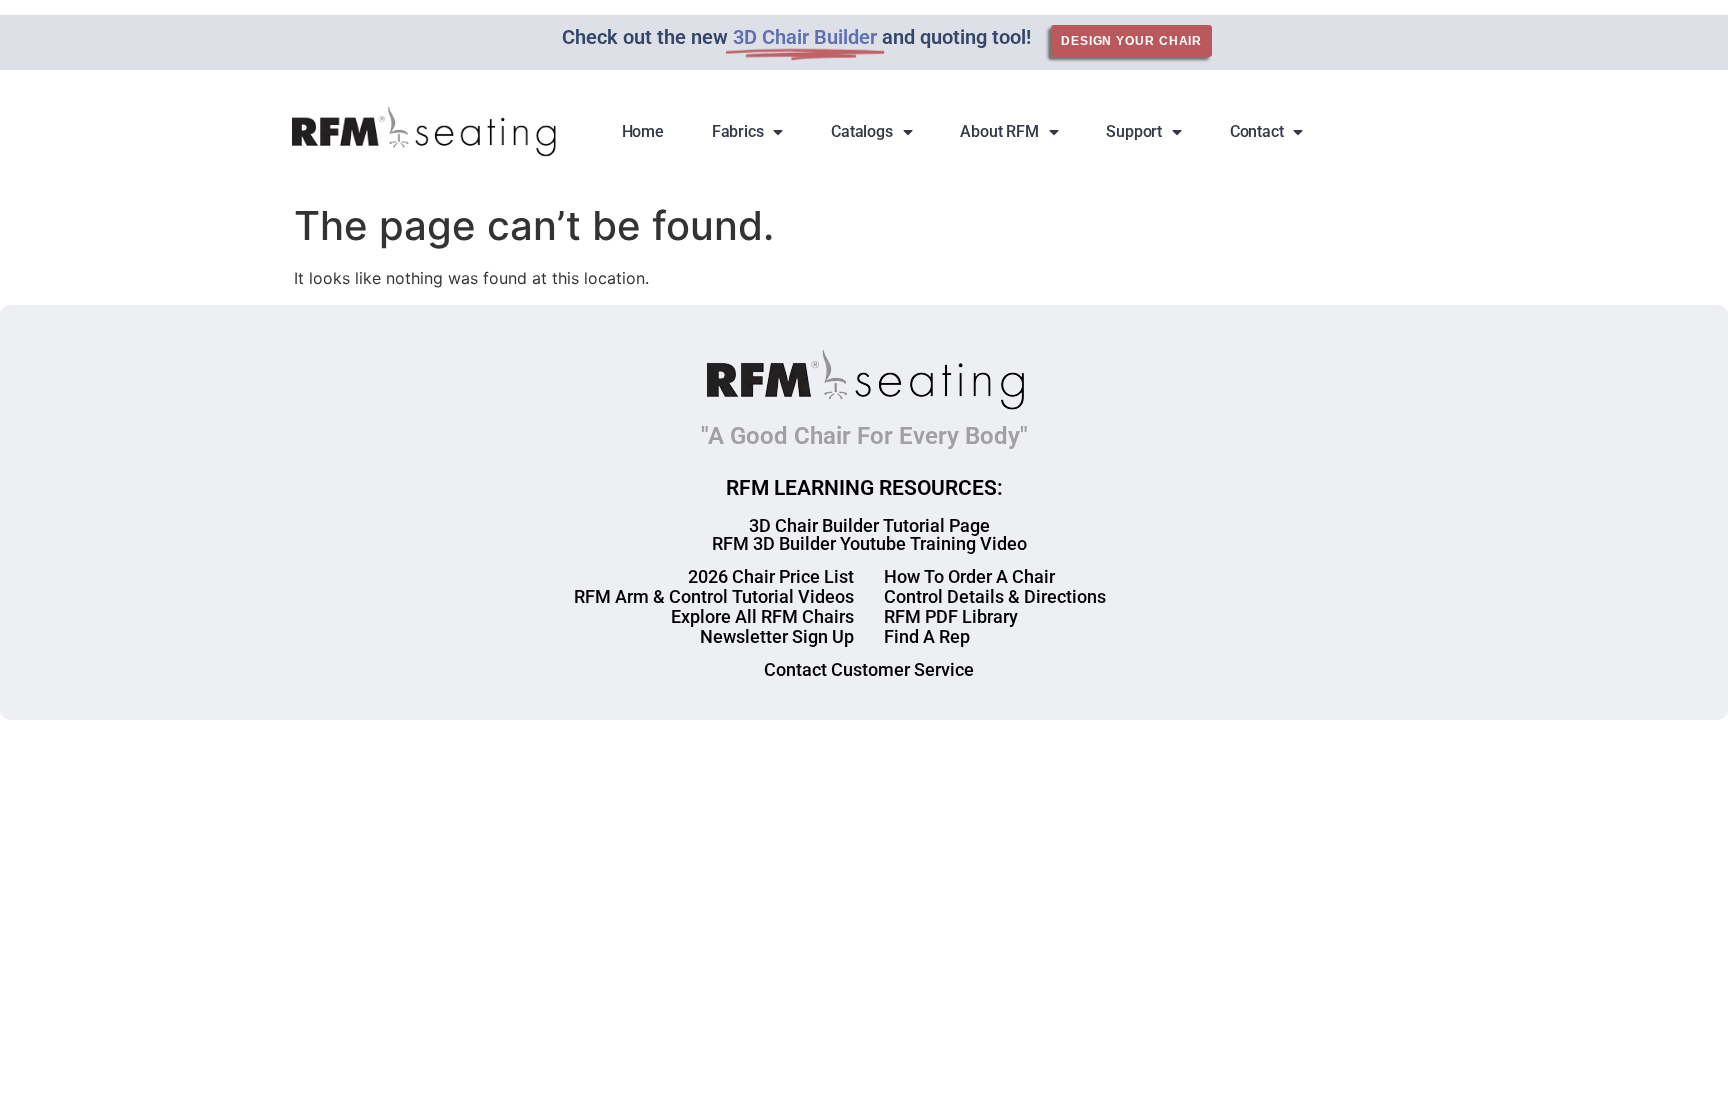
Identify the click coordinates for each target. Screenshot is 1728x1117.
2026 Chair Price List (771, 576)
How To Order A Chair (969, 576)
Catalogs (861, 131)
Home (643, 131)
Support (1134, 131)
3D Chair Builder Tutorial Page (869, 525)
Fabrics (738, 131)
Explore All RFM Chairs (762, 616)
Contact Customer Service (869, 669)
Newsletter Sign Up (777, 636)
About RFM (999, 131)
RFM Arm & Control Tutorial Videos (714, 596)
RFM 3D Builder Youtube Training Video (869, 543)
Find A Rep (927, 636)
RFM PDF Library (951, 616)
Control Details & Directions (995, 596)
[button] (1414, 132)
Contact (1257, 131)
